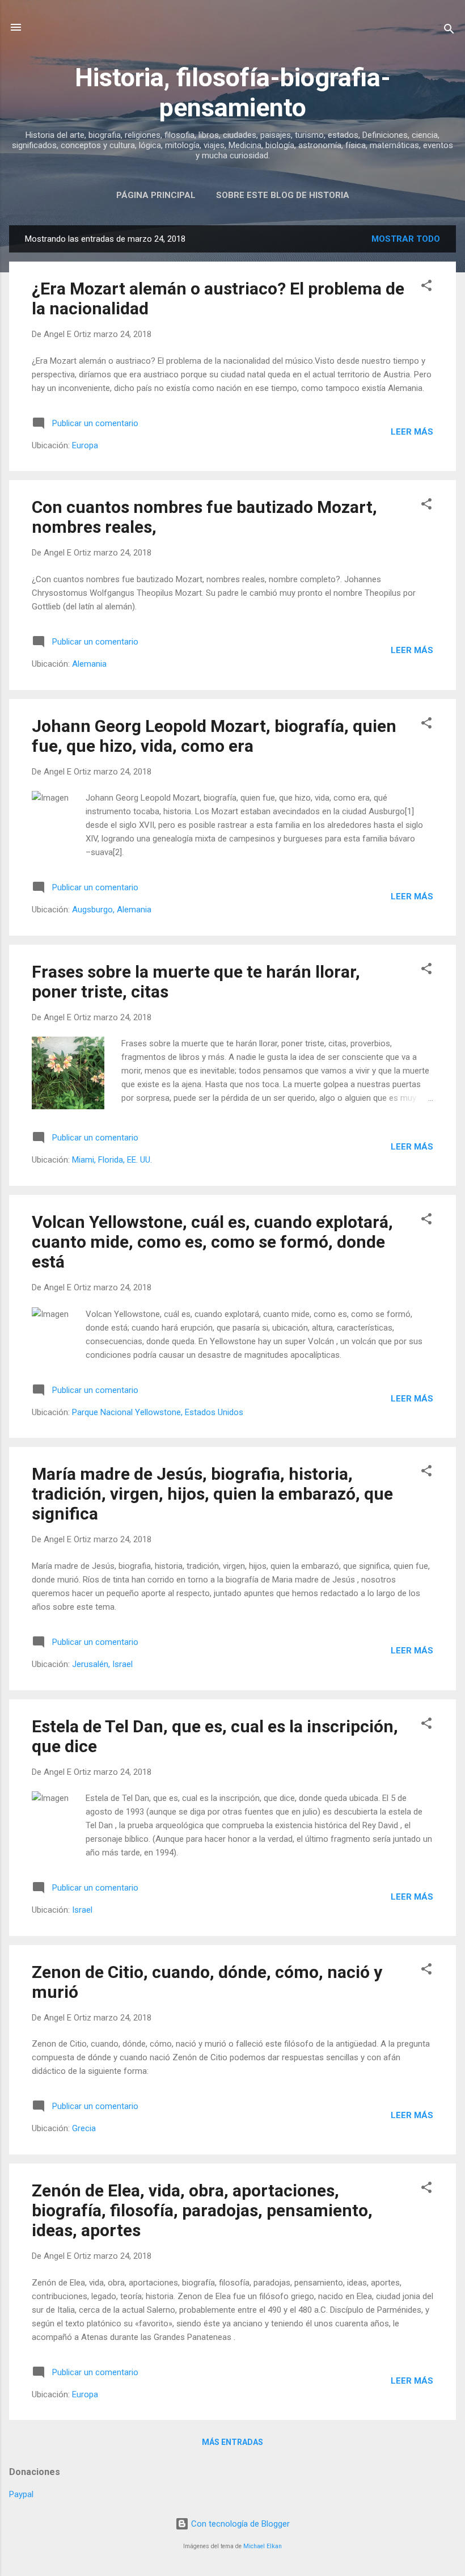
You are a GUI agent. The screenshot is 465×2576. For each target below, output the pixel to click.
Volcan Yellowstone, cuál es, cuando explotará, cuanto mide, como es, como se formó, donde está (212, 1242)
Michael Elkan (263, 2546)
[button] (426, 287)
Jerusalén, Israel (102, 1664)
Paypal (21, 2494)
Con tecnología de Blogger (239, 2524)
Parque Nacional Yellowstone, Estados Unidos (158, 1412)
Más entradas (232, 2442)
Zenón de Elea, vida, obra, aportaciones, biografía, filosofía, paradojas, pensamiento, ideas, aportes (202, 2210)
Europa (85, 445)
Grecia (84, 2128)
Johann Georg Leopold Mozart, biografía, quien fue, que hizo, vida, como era (214, 736)
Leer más (412, 432)
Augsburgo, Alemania (112, 910)
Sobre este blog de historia (283, 195)
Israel (82, 1910)
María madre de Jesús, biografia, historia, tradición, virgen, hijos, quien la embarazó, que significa (212, 1494)
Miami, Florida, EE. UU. (112, 1160)
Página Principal (156, 195)
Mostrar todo (406, 239)
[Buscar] (449, 31)
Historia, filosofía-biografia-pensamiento (233, 92)
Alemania (89, 664)
